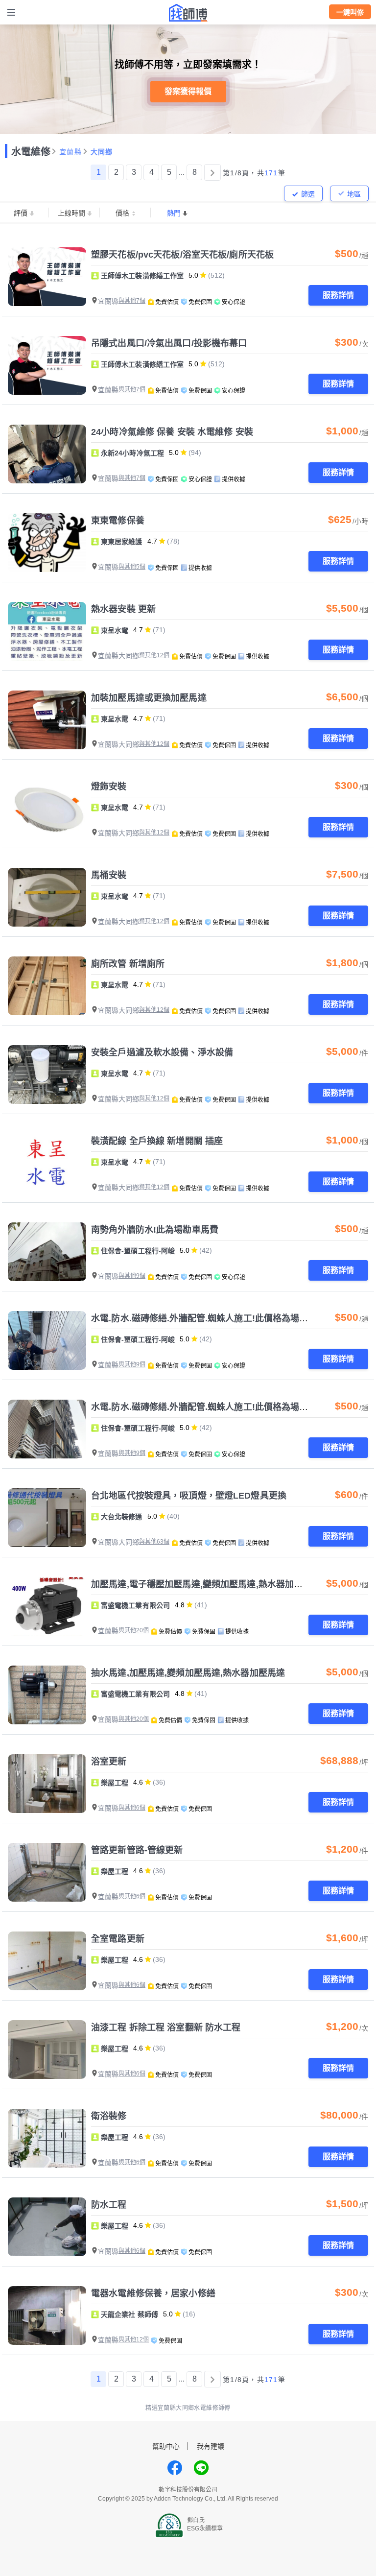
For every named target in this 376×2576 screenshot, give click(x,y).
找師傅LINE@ (201, 2468)
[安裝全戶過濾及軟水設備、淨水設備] (47, 1074)
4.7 (152, 541)
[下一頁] (212, 172)
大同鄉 (102, 152)
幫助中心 (166, 2446)
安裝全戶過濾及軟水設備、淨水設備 (162, 1052)
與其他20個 (134, 1630)
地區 (354, 194)
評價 (21, 213)
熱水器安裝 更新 (123, 609)
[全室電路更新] (47, 1961)
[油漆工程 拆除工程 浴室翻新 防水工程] (47, 2050)
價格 (122, 213)
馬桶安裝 (109, 875)
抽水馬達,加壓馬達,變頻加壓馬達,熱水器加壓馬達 (188, 1673)
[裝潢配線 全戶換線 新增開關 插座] (47, 1163)
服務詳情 (338, 295)
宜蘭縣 (70, 152)
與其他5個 (132, 567)
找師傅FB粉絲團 (175, 2468)
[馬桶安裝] (47, 897)
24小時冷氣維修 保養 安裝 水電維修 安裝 (172, 432)
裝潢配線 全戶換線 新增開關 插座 (157, 1141)
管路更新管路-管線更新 (137, 1850)
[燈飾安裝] (47, 809)
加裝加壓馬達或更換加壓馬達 (149, 698)
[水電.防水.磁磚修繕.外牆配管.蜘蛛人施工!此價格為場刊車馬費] (47, 1340)
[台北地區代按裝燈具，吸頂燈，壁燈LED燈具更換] (47, 1518)
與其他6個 (132, 1808)
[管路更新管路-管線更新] (47, 1872)
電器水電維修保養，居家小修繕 (153, 2293)
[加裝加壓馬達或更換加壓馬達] (47, 720)
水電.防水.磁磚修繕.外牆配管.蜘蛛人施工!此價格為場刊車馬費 (213, 1318)
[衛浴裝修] (47, 2138)
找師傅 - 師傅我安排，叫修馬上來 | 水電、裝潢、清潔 (188, 13)
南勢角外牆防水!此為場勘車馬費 (155, 1230)
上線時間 (71, 213)
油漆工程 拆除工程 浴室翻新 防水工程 (166, 2027)
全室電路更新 (118, 1939)
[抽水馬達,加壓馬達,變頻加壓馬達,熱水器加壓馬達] (47, 1695)
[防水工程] (47, 2227)
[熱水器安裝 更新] (47, 631)
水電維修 (31, 152)
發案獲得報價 (188, 91)
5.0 (193, 275)
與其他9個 (132, 1276)
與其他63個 (154, 1542)
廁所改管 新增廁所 (128, 964)
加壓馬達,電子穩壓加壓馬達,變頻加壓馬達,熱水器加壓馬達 (206, 1584)
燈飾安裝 (109, 787)
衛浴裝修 (109, 2116)
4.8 (180, 1605)
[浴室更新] (47, 1784)
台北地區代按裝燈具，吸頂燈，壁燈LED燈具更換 (189, 1496)
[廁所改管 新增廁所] (47, 986)
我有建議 (211, 2446)
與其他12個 (154, 655)
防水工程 (109, 2205)
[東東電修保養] (47, 543)
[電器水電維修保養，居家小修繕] (47, 2315)
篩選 (308, 194)
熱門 (174, 213)
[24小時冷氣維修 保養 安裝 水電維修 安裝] (47, 454)
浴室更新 (109, 1762)
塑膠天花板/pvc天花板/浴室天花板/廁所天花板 (182, 255)
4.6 (138, 1782)
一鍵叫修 (350, 12)
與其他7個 (132, 301)
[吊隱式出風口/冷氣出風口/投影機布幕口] (47, 365)
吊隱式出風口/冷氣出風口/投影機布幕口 (169, 343)
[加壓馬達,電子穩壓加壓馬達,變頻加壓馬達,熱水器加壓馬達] (47, 1606)
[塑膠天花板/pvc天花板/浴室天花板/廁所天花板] (47, 277)
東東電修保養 (118, 521)
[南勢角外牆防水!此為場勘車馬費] (47, 1252)
